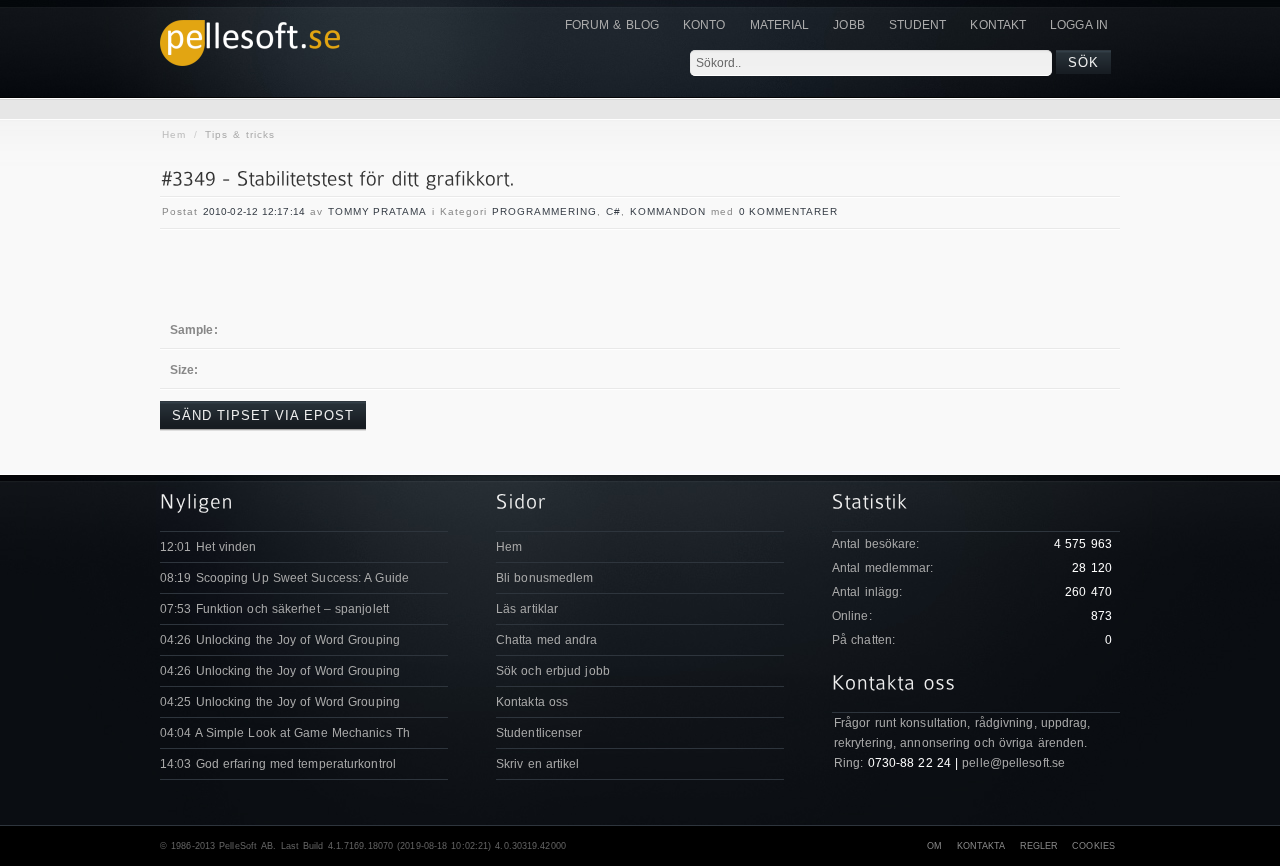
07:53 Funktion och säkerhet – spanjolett (274, 609)
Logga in (1079, 25)
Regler (1039, 846)
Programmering (544, 211)
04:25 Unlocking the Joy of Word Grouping (280, 702)
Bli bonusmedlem (545, 578)
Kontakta (981, 846)
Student (918, 25)
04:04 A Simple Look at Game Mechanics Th (285, 733)
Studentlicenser (539, 733)
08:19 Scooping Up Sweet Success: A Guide (284, 578)
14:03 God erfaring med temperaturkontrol (278, 764)
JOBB (848, 25)
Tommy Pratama (377, 211)
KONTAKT (998, 25)
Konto (704, 25)
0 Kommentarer (788, 211)
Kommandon (668, 211)
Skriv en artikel (538, 764)
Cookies (1093, 846)
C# (613, 211)
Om (934, 846)
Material (780, 25)
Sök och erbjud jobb (553, 671)
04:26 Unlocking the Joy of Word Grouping (280, 640)
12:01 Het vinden (208, 547)
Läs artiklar (527, 609)
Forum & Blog (612, 25)
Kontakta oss (532, 702)
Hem (174, 134)
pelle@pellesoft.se (1013, 763)
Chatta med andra (547, 640)
